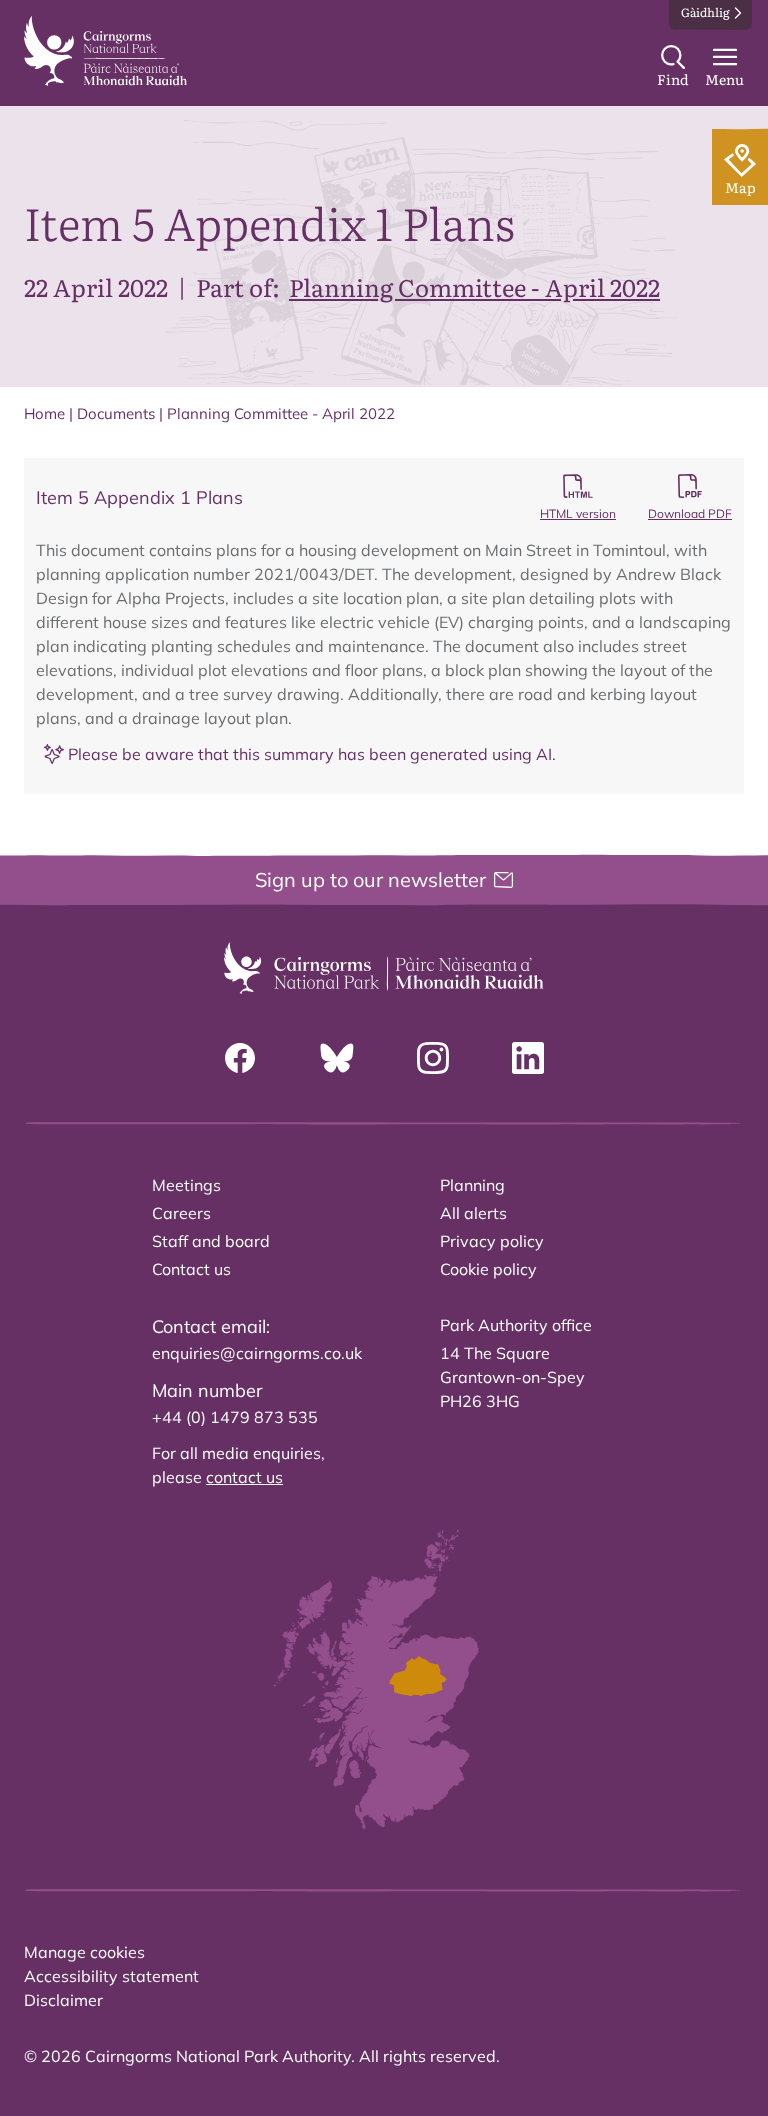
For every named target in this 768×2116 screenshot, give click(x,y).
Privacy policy (492, 1241)
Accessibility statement (111, 1976)
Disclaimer (63, 2000)
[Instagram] (433, 1058)
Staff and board (211, 1241)
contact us (244, 1477)
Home (44, 413)
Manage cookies (84, 1952)
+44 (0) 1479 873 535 (235, 1417)
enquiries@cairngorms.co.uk (257, 1353)
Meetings (186, 1185)
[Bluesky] (337, 1058)
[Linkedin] (528, 1058)
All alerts (473, 1213)
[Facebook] (240, 1058)
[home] (105, 51)
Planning (472, 1185)
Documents (116, 413)
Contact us (191, 1269)
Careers (181, 1213)
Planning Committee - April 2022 (474, 286)
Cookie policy (488, 1269)
